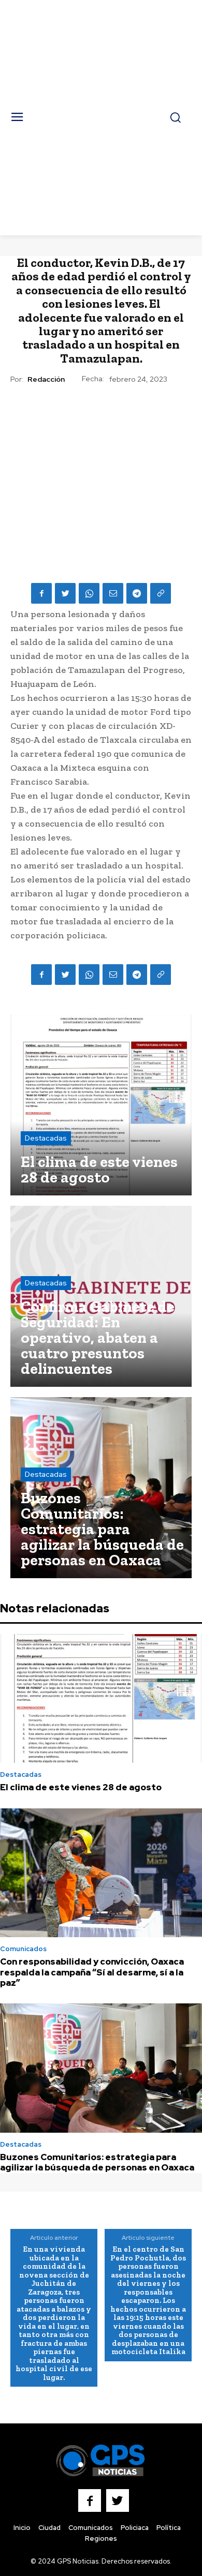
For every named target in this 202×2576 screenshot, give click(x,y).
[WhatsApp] (89, 593)
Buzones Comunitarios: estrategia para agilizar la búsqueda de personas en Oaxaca (97, 2162)
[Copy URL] (161, 593)
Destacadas (46, 1138)
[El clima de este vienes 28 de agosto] (101, 1105)
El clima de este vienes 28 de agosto (81, 1787)
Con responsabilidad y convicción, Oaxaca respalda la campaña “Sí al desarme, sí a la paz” (92, 1972)
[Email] (113, 593)
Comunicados (23, 1949)
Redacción (46, 379)
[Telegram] (137, 593)
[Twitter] (65, 593)
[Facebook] (41, 593)
